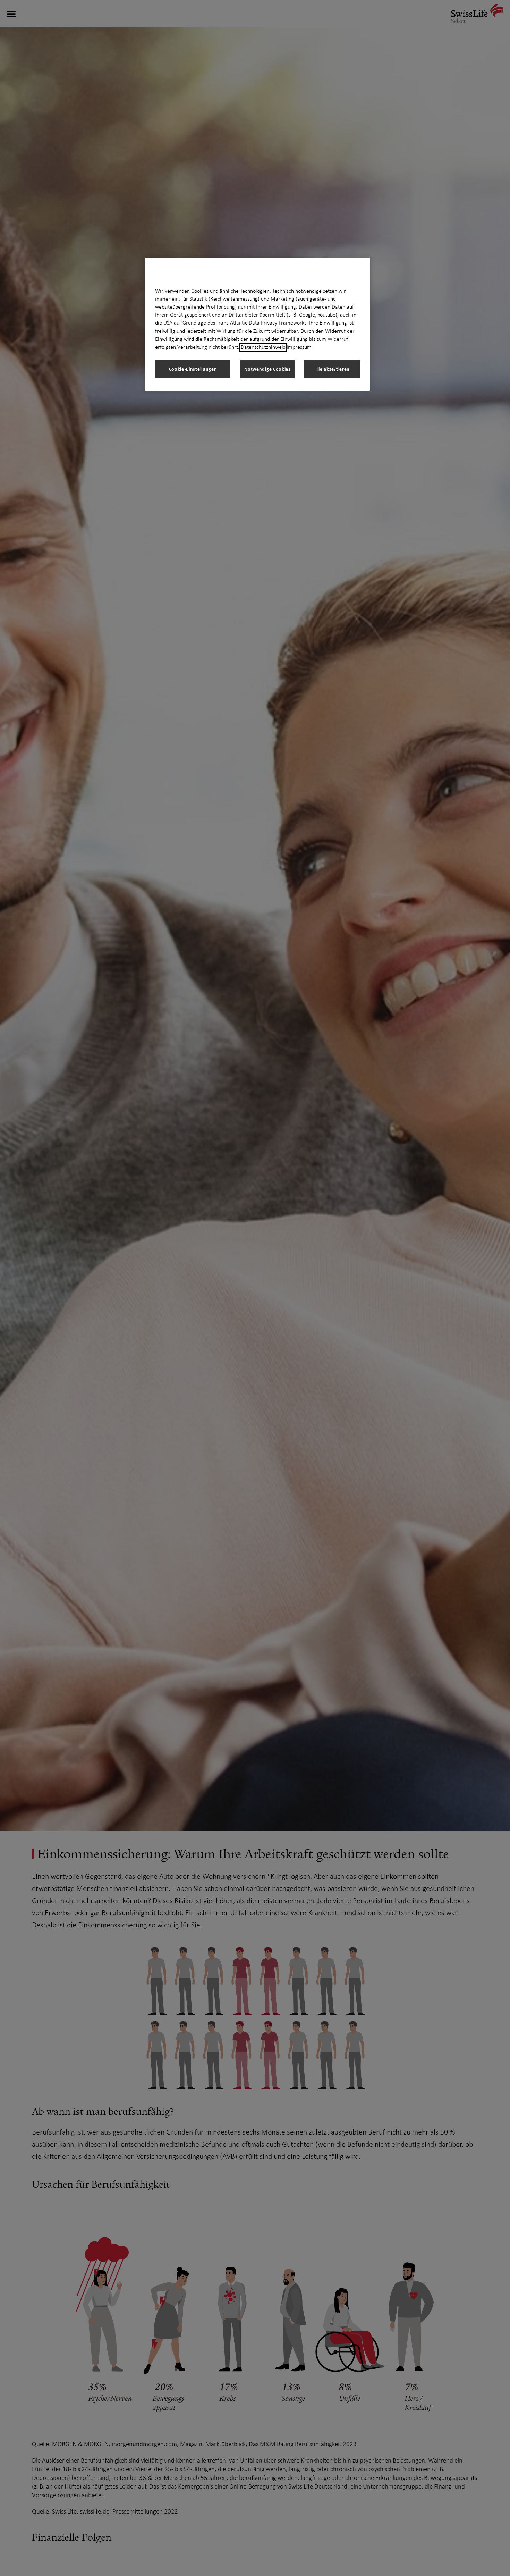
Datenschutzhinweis (263, 347)
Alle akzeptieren (332, 369)
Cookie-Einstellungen (193, 369)
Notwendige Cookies (267, 369)
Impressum (299, 347)
